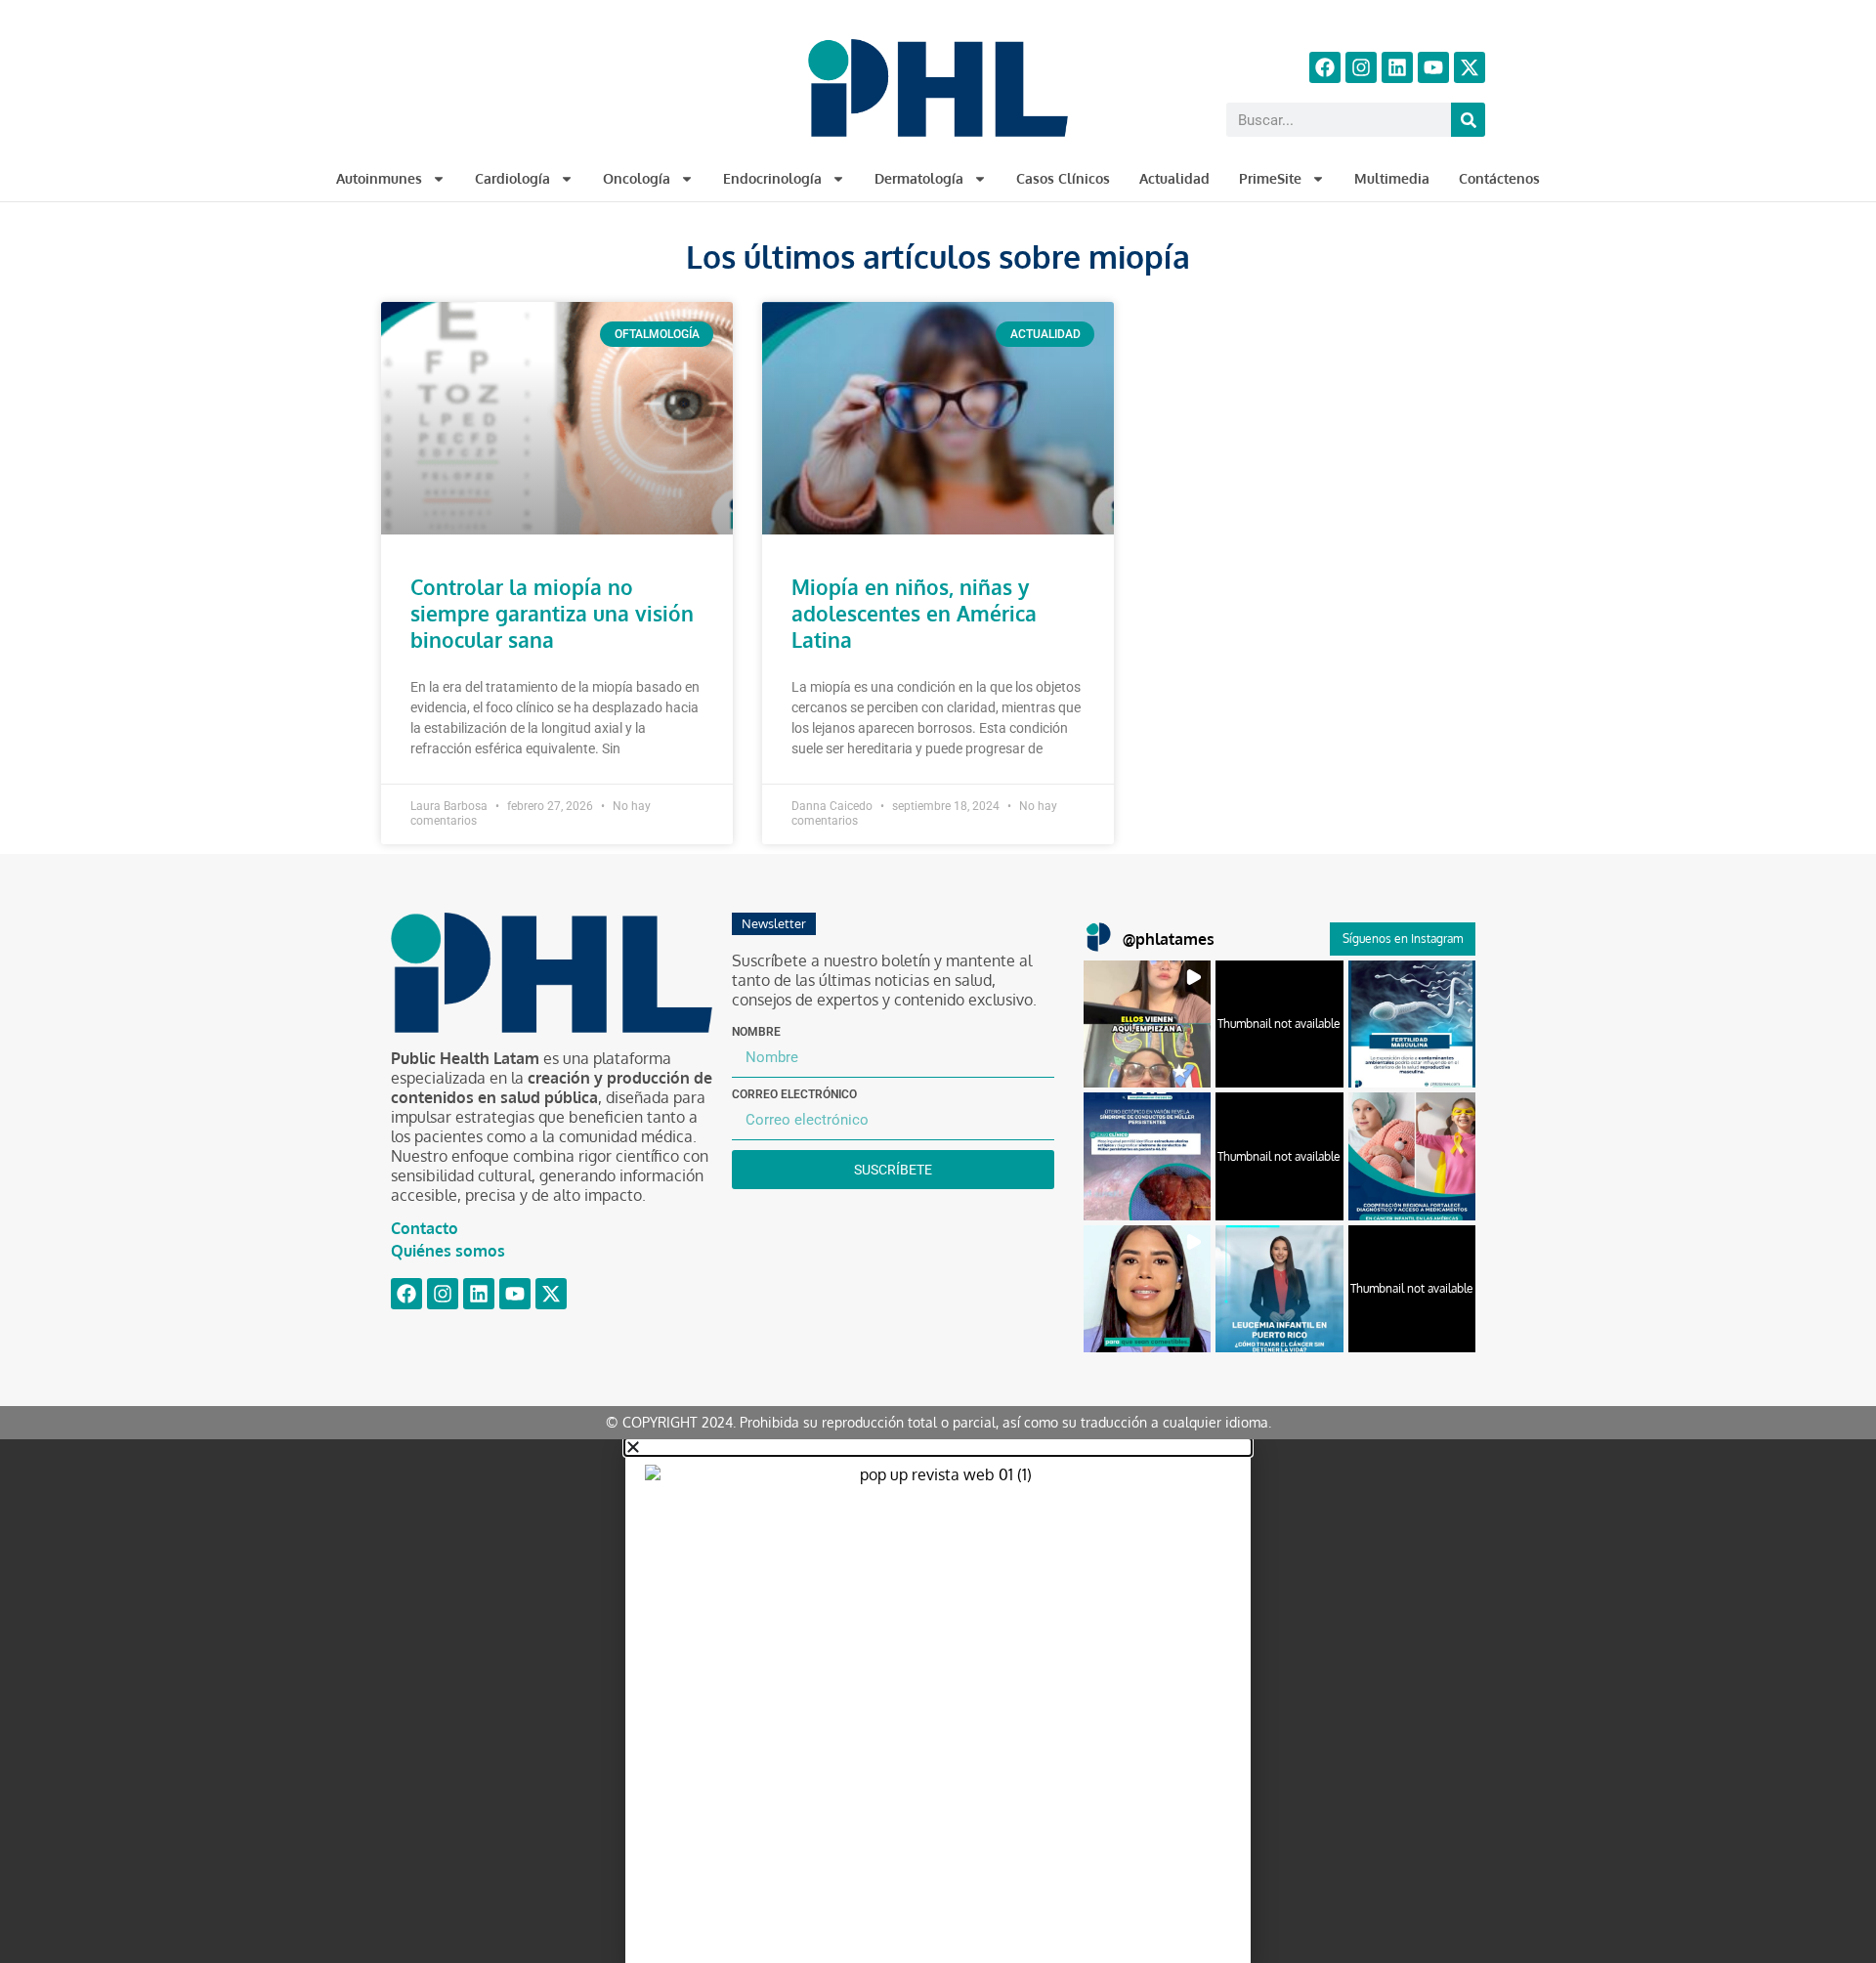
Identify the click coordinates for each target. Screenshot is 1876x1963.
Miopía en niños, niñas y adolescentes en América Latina (914, 613)
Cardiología (512, 178)
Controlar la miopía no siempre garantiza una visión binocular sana (552, 613)
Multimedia (1392, 178)
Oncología (637, 178)
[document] (938, 1701)
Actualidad (1174, 178)
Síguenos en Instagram (1403, 939)
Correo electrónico (794, 1094)
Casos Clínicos (1063, 178)
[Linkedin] (1397, 67)
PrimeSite (1270, 178)
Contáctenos (1499, 178)
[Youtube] (1433, 67)
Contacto (425, 1228)
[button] (1147, 1024)
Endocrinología (772, 178)
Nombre (756, 1032)
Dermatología (919, 178)
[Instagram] (1361, 67)
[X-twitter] (1470, 67)
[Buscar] (1468, 120)
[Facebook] (1325, 67)
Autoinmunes (379, 178)
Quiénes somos (448, 1251)
